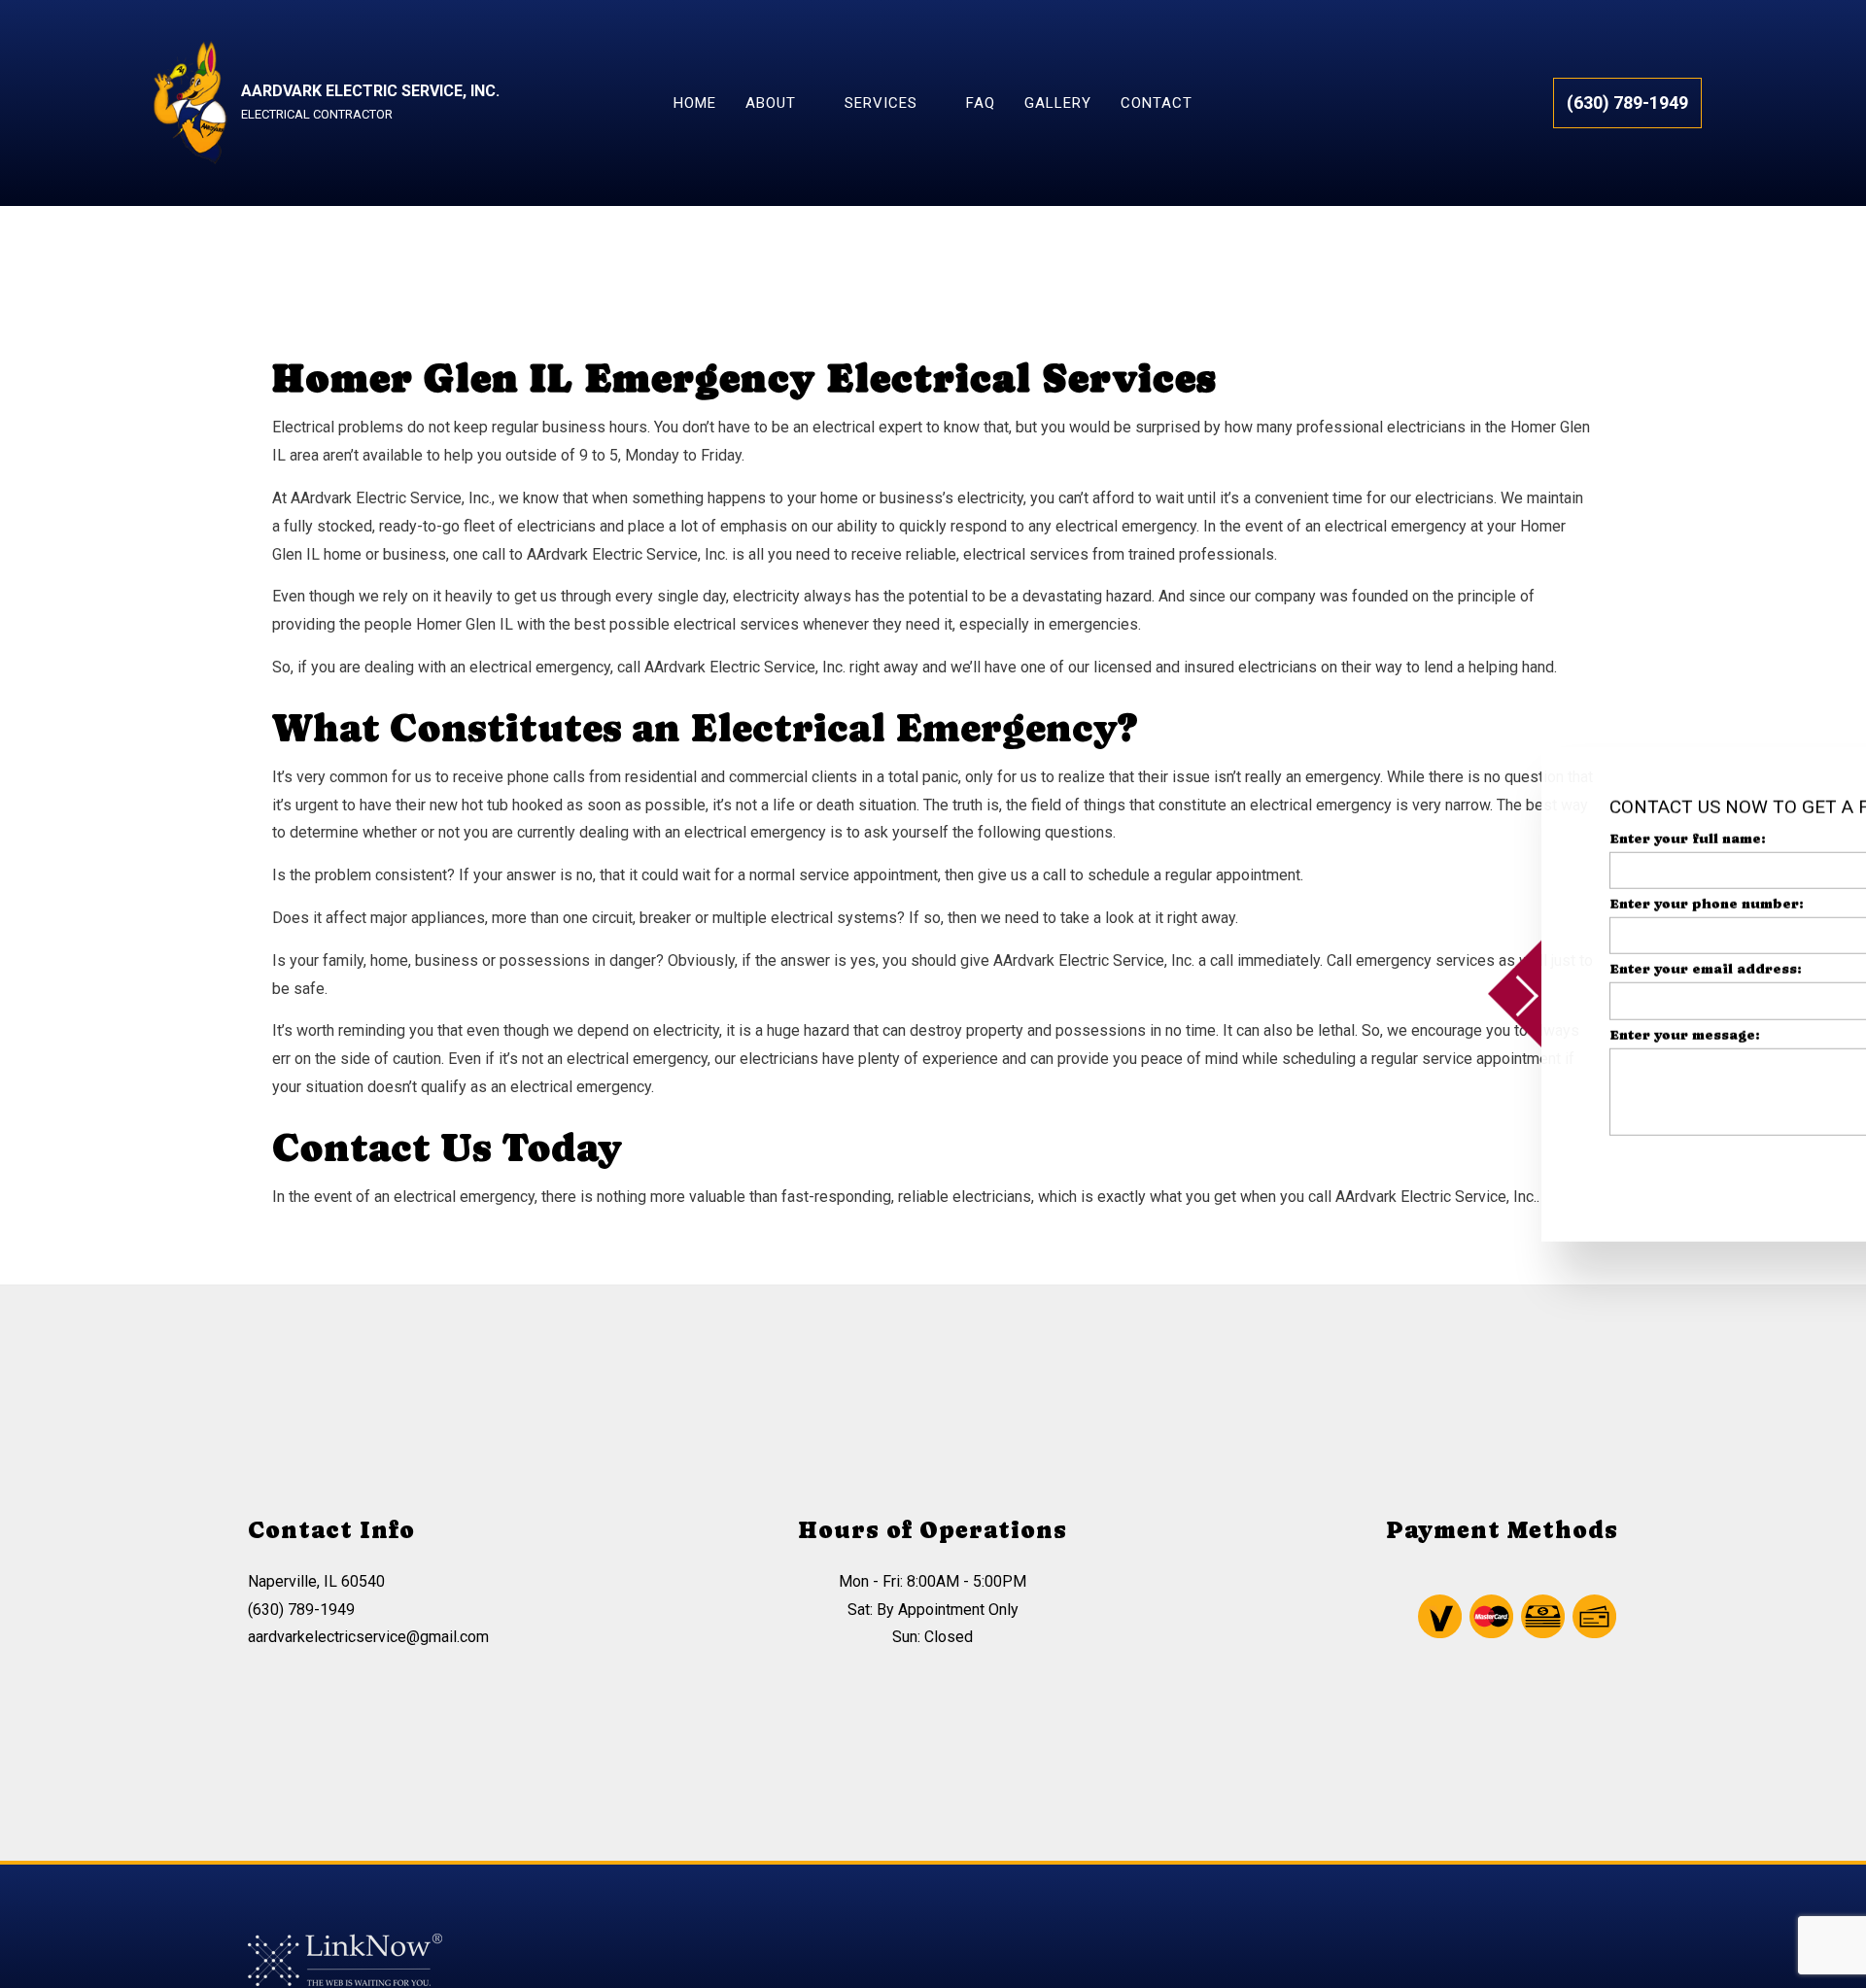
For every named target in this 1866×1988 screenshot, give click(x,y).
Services (881, 103)
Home (695, 103)
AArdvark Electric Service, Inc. (370, 91)
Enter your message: (1488, 1034)
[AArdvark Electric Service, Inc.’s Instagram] (1586, 1956)
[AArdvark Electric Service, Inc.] (189, 102)
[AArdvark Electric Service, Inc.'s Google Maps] (1605, 1956)
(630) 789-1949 (1627, 103)
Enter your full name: (1491, 839)
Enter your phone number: (1510, 904)
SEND (1762, 1168)
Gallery (1058, 103)
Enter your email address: (1509, 969)
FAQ (981, 103)
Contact (1157, 103)
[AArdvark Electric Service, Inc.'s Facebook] (1567, 1956)
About (771, 103)
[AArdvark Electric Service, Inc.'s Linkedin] (1624, 1956)
